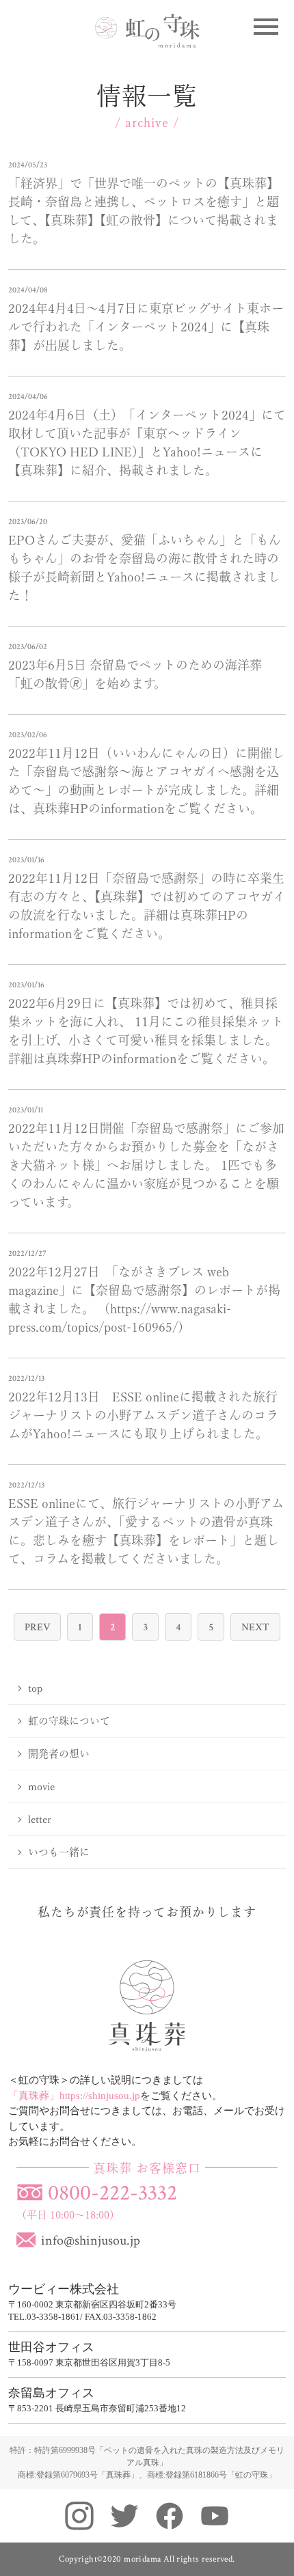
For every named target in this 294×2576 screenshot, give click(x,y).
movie (41, 1786)
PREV (37, 1627)
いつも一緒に (59, 1852)
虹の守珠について (69, 1721)
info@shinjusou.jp (91, 2241)
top (36, 1688)
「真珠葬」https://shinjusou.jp (74, 2096)
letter (40, 1819)
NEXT (255, 1627)
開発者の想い (59, 1754)
